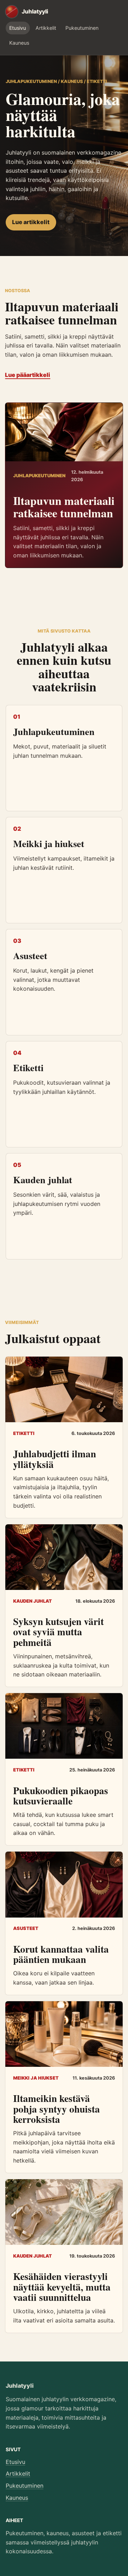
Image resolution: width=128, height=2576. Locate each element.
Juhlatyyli (20, 2386)
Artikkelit (46, 28)
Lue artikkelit (31, 222)
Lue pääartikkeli (28, 375)
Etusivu (18, 28)
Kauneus (19, 43)
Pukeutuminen (82, 28)
